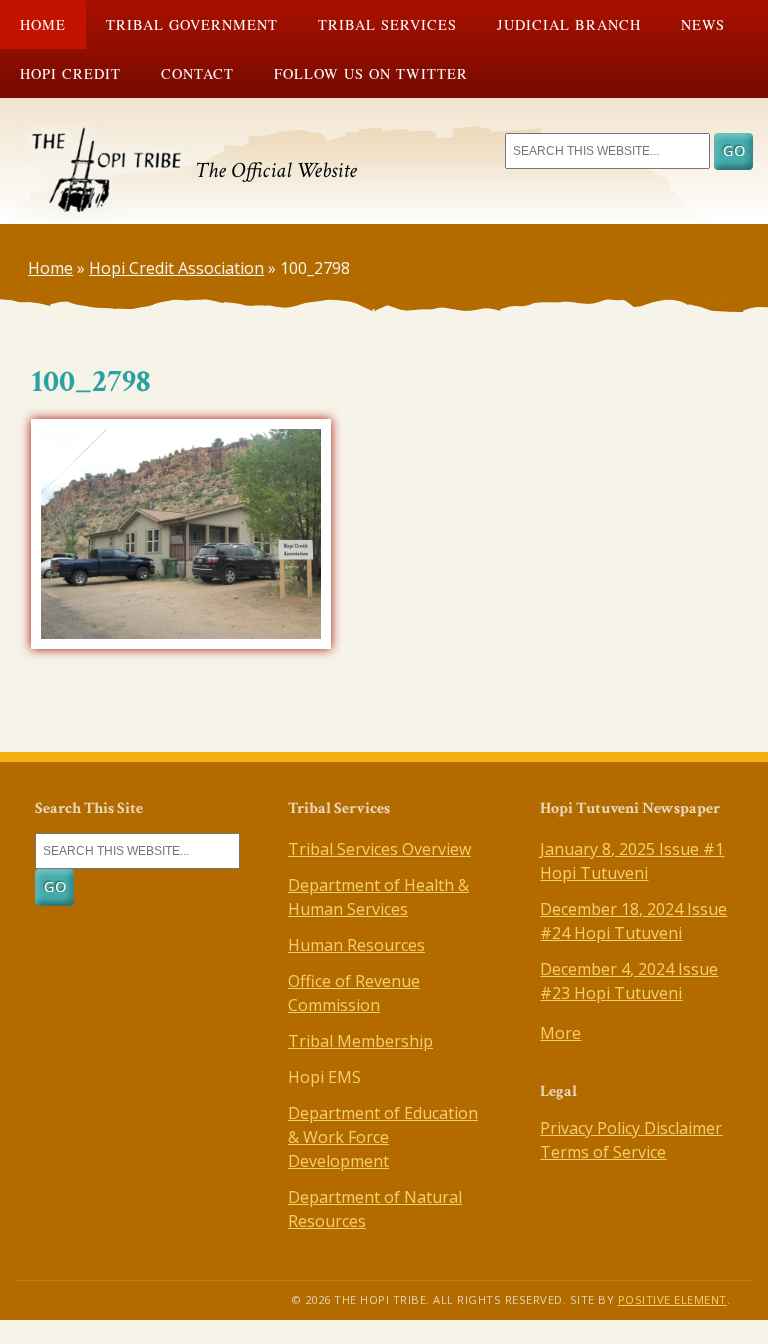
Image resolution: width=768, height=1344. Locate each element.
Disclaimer (683, 1128)
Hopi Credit (70, 73)
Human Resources (356, 945)
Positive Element (672, 1299)
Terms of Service (603, 1152)
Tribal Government (192, 24)
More (560, 1033)
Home (43, 24)
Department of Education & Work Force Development (383, 1137)
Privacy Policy (592, 1128)
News (703, 24)
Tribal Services (387, 24)
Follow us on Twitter (371, 73)
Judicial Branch (569, 24)
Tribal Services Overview (379, 849)
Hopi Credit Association (176, 268)
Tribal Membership (360, 1041)
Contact (197, 73)
